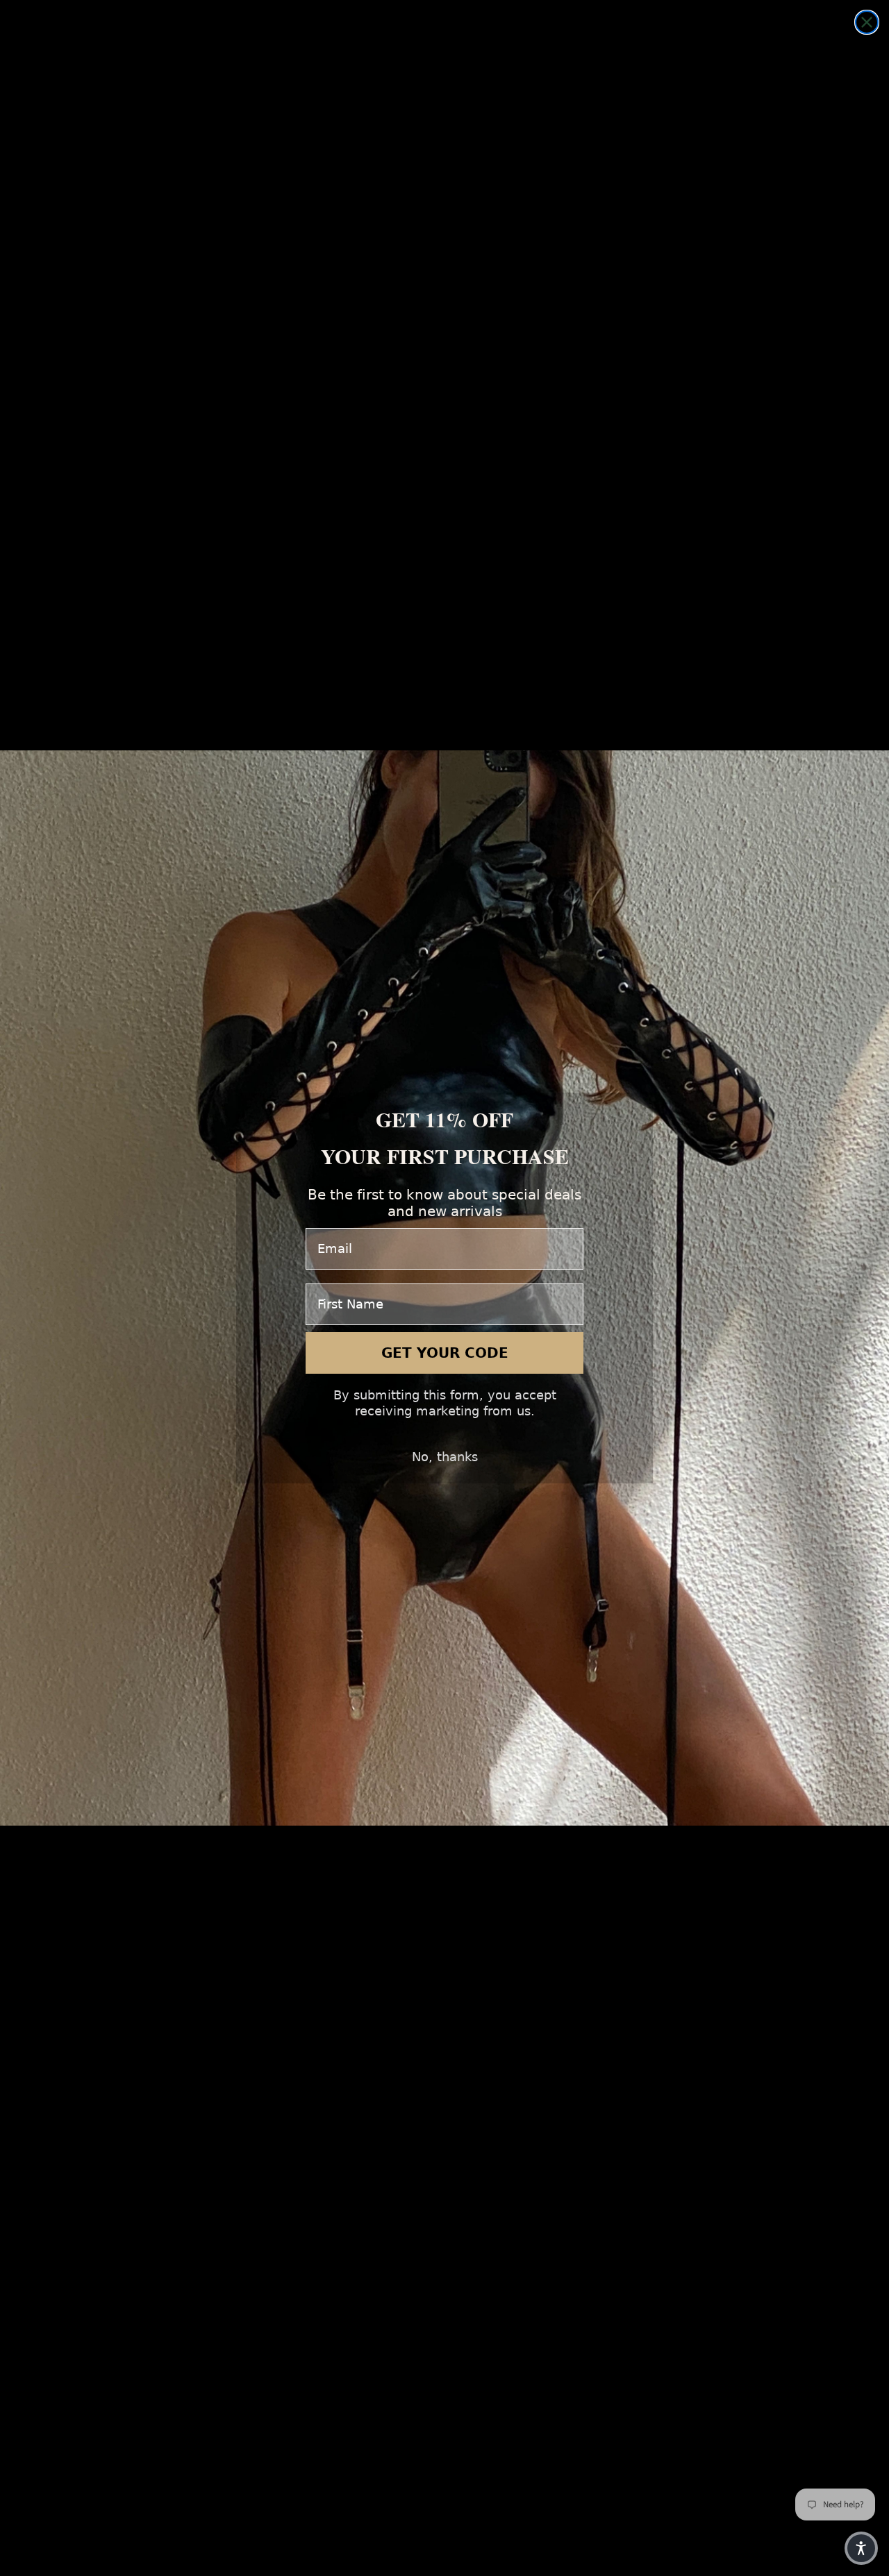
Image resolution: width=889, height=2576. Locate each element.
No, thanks (445, 1457)
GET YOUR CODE (445, 1353)
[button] (861, 2548)
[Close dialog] (867, 22)
